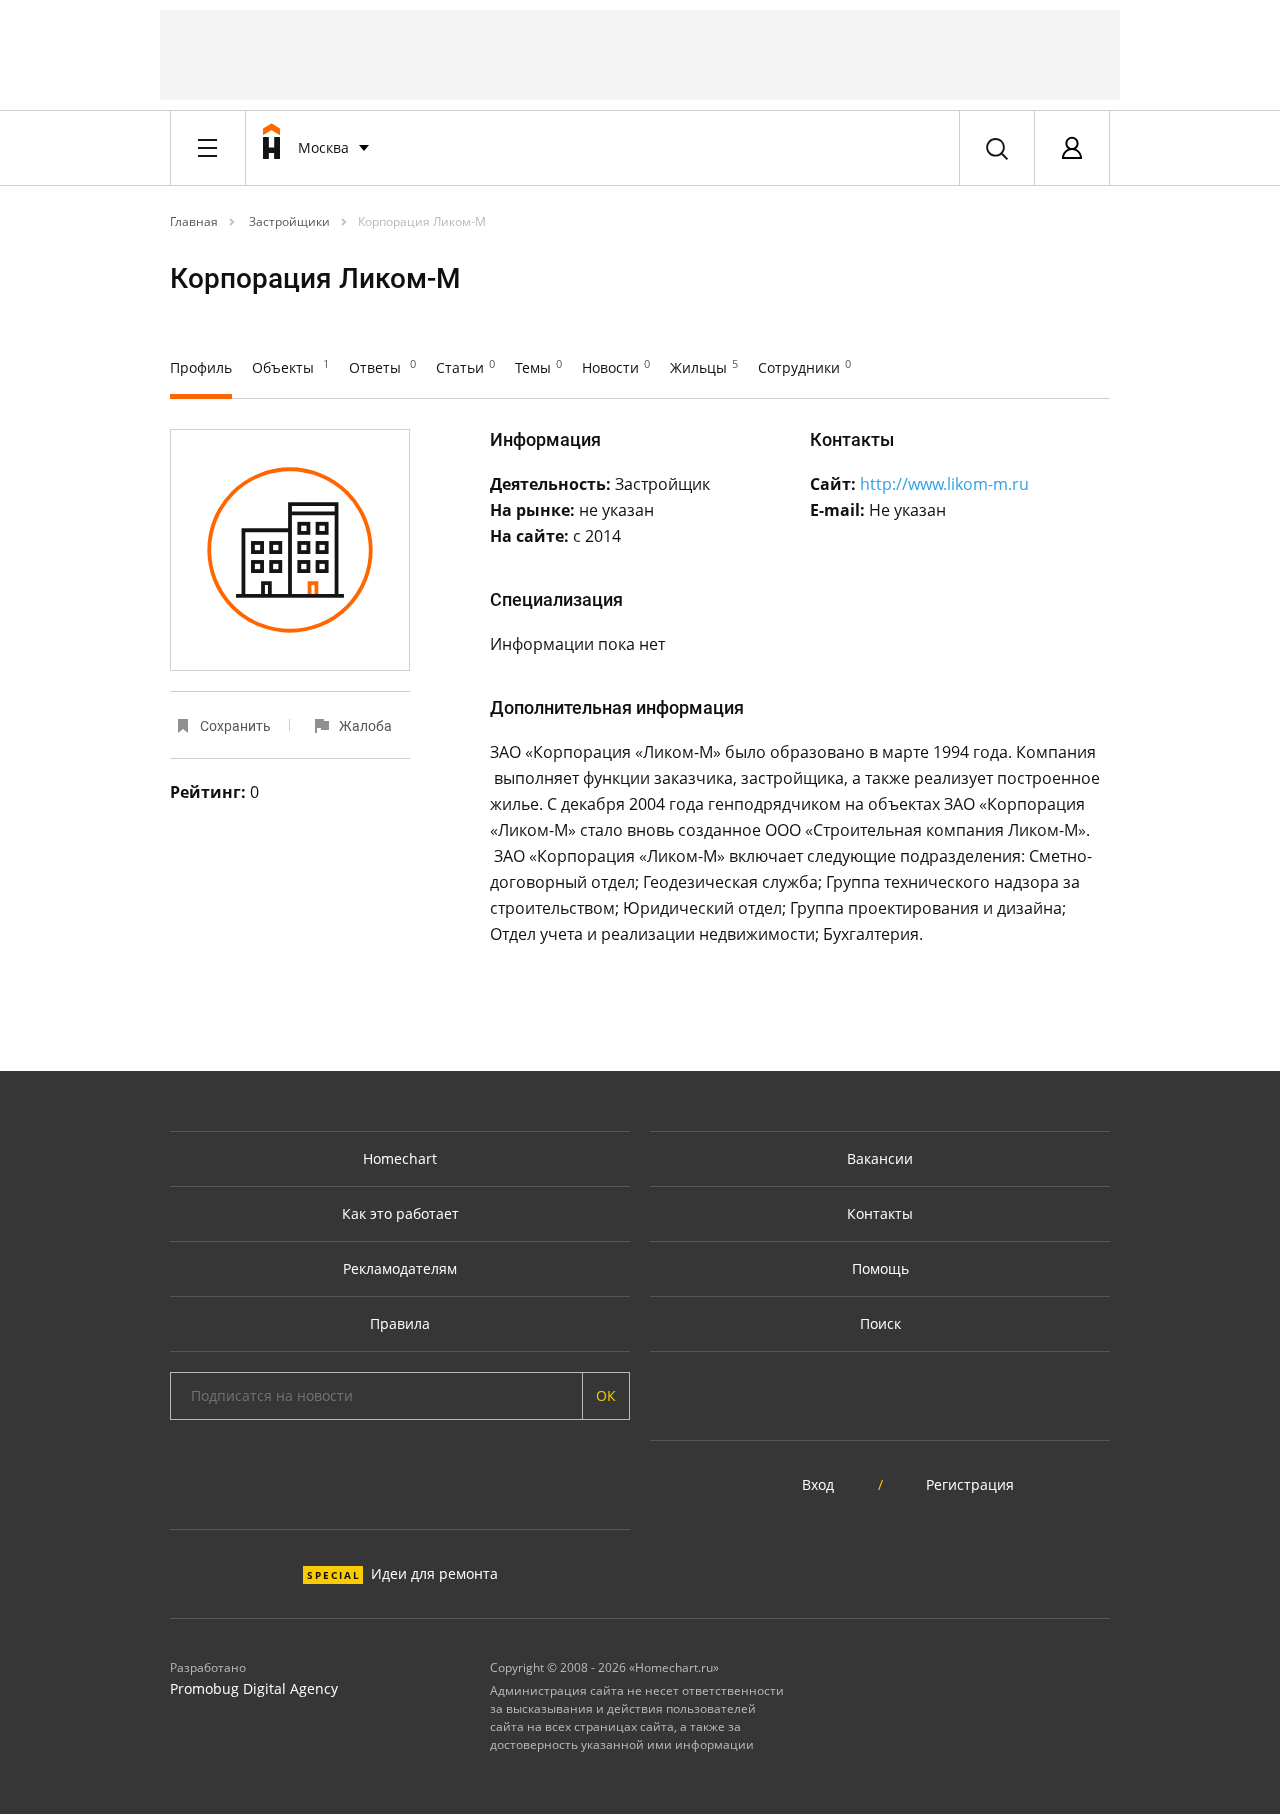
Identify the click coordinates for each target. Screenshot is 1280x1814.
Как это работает (400, 1213)
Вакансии (880, 1158)
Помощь (880, 1268)
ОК (606, 1395)
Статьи (465, 367)
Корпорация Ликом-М (422, 221)
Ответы (382, 367)
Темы (538, 367)
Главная (194, 221)
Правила (400, 1323)
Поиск (880, 1323)
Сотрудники (804, 367)
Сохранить (235, 726)
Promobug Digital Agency (254, 1688)
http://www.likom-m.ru (944, 484)
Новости (616, 367)
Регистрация (970, 1484)
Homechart (400, 1158)
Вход (818, 1484)
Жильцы (704, 367)
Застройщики (288, 221)
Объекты (290, 367)
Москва (323, 147)
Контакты (880, 1213)
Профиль (201, 367)
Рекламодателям (400, 1268)
